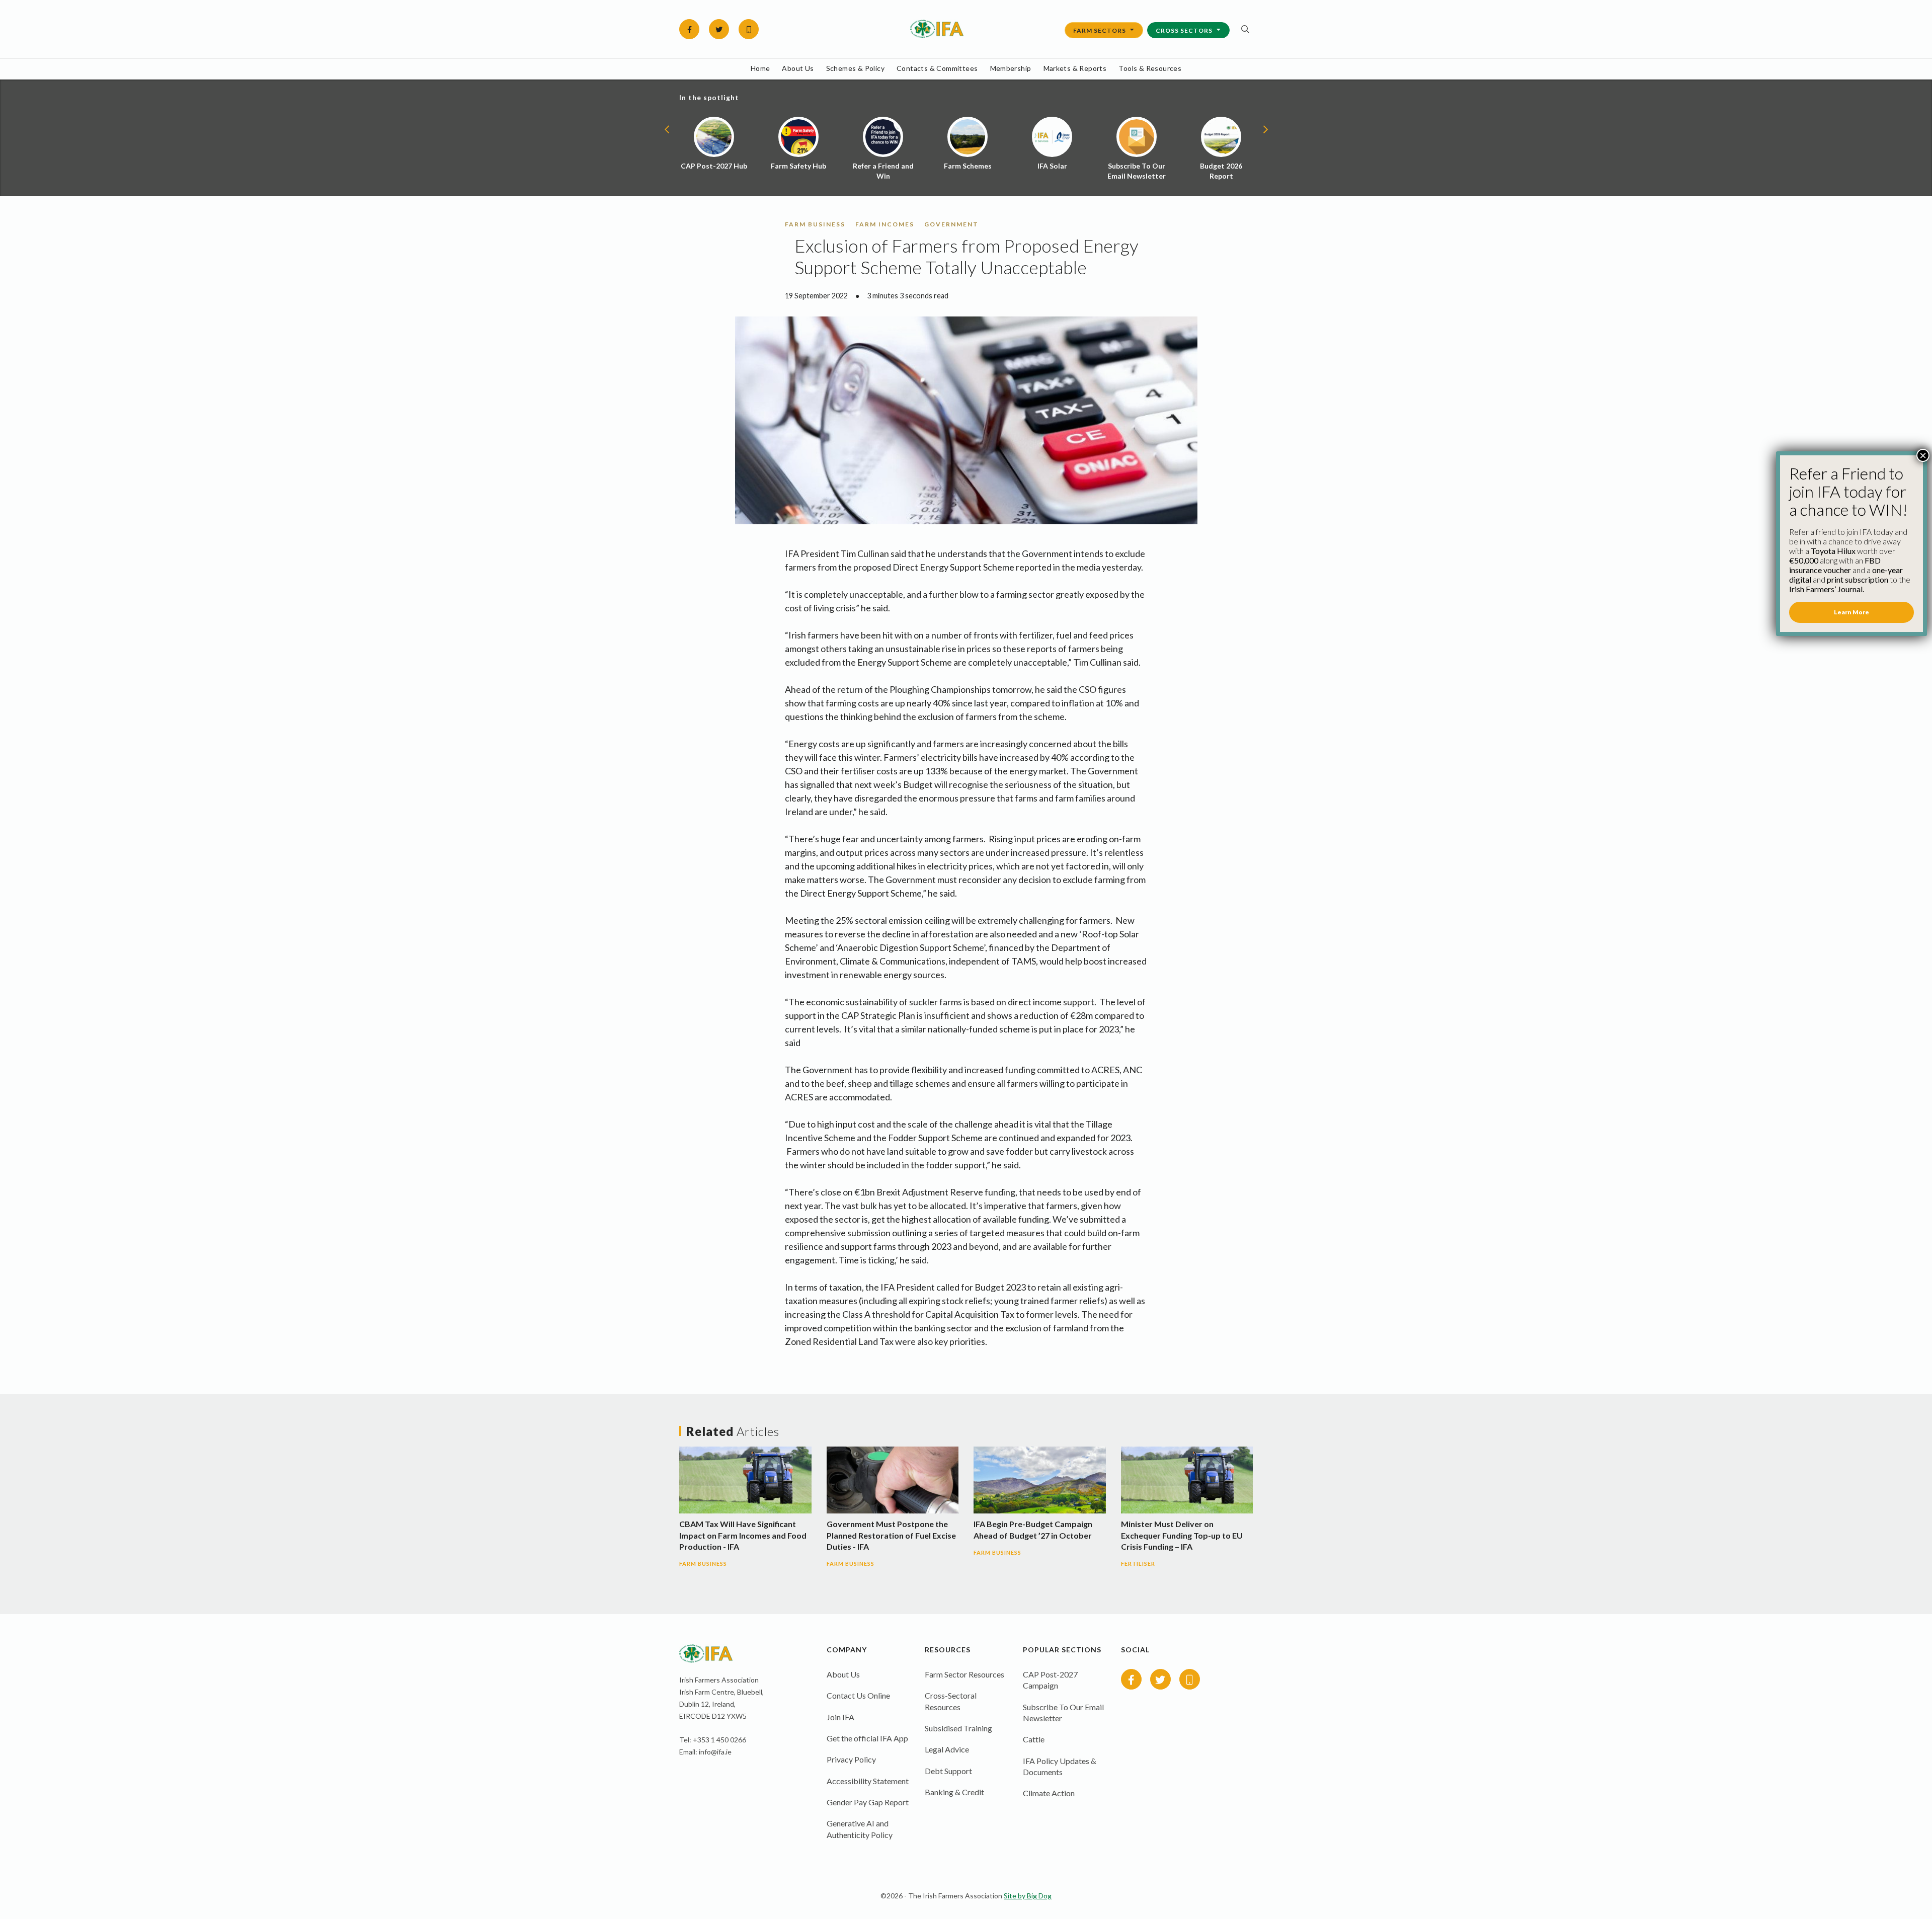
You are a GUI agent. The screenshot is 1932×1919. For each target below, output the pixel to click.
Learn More (1852, 612)
